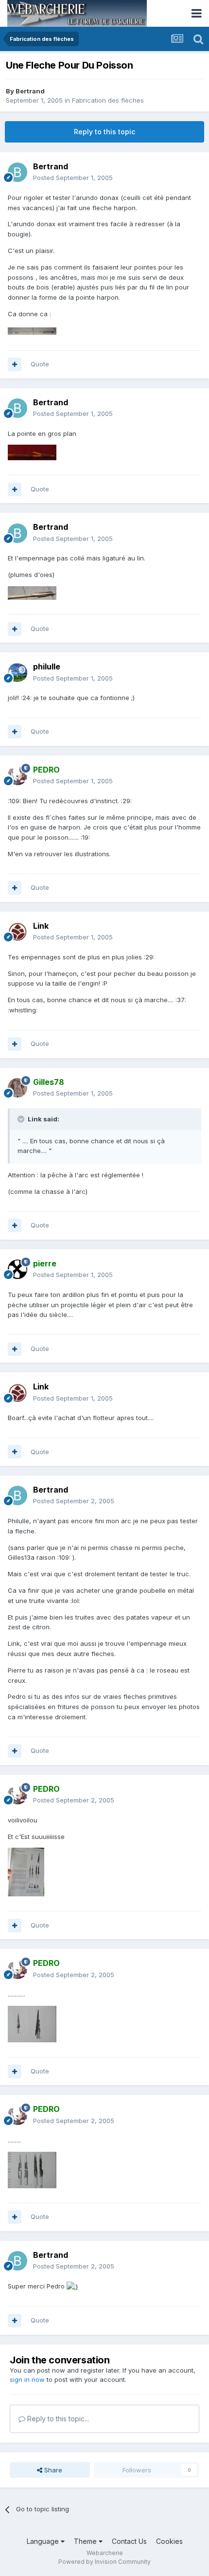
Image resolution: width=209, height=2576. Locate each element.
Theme (86, 2541)
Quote (40, 364)
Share (52, 2470)
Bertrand (30, 91)
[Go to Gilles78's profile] (17, 1088)
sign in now (27, 2379)
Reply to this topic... (57, 2419)
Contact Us (129, 2541)
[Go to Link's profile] (17, 932)
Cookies (169, 2541)
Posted (73, 178)
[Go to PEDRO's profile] (17, 775)
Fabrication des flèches (108, 100)
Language (44, 2541)
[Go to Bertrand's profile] (17, 172)
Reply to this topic (104, 132)
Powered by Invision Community (104, 2562)
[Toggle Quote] (22, 1119)
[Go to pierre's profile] (17, 1269)
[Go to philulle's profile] (17, 673)
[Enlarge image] (72, 2286)
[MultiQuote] (15, 364)
